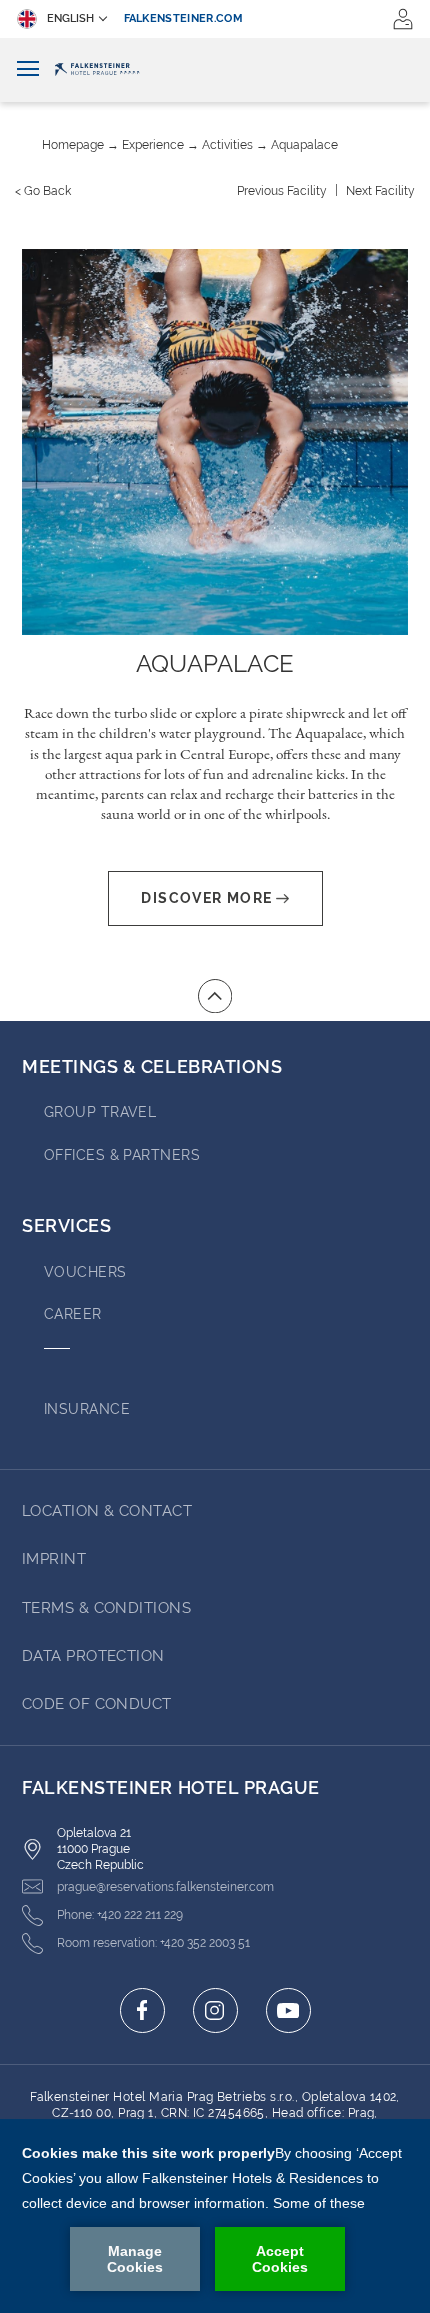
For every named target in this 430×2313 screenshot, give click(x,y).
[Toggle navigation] (28, 69)
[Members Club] (403, 19)
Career (73, 1314)
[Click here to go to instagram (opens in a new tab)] (215, 2010)
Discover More (206, 898)
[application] (215, 2216)
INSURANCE (87, 1409)
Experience (153, 145)
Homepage (73, 145)
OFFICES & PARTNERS (122, 1155)
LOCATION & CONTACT (107, 1511)
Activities (227, 145)
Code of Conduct (97, 1704)
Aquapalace (304, 145)
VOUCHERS (85, 1272)
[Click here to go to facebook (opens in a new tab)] (142, 2010)
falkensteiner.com (184, 18)
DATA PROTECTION (93, 1656)
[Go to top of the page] (215, 996)
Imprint (54, 1559)
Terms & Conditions (106, 1608)
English (70, 18)
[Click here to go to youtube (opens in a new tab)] (288, 2010)
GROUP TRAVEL (100, 1112)
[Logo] (215, 70)
